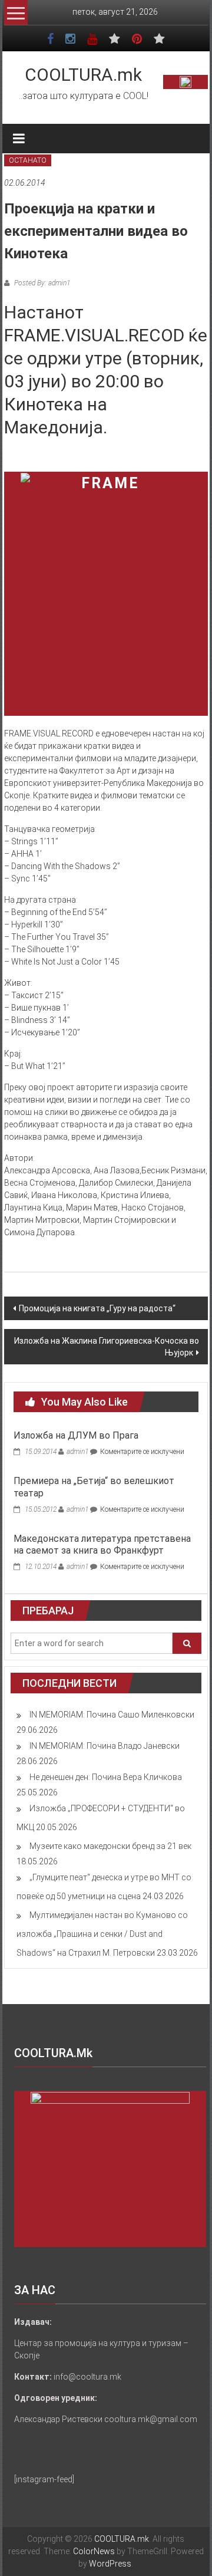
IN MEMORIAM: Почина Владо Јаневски (105, 1746)
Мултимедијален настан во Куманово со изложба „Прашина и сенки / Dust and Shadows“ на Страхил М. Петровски (102, 1934)
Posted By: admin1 (41, 283)
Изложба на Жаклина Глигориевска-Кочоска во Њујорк (107, 1347)
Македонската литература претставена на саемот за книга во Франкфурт (102, 1545)
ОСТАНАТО (28, 160)
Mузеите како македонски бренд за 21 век (110, 1846)
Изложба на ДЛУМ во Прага (76, 1435)
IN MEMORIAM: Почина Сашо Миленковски (112, 1715)
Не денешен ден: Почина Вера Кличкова (106, 1777)
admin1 (77, 1452)
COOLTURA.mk (83, 75)
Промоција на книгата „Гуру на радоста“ (97, 1308)
